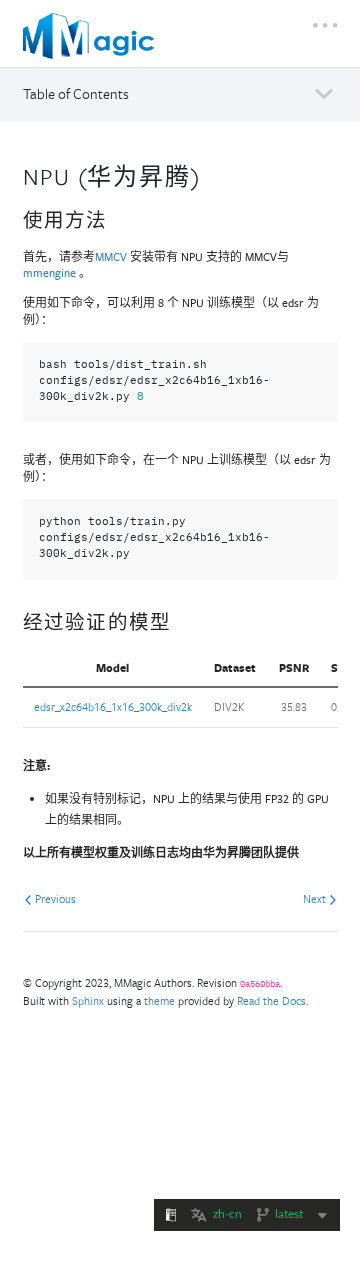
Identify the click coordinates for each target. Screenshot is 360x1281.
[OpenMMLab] (94, 36)
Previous (54, 898)
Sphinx (88, 1000)
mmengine (49, 272)
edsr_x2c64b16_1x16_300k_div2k (113, 706)
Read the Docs (271, 1000)
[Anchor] (213, 174)
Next (316, 898)
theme (159, 1000)
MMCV (111, 256)
